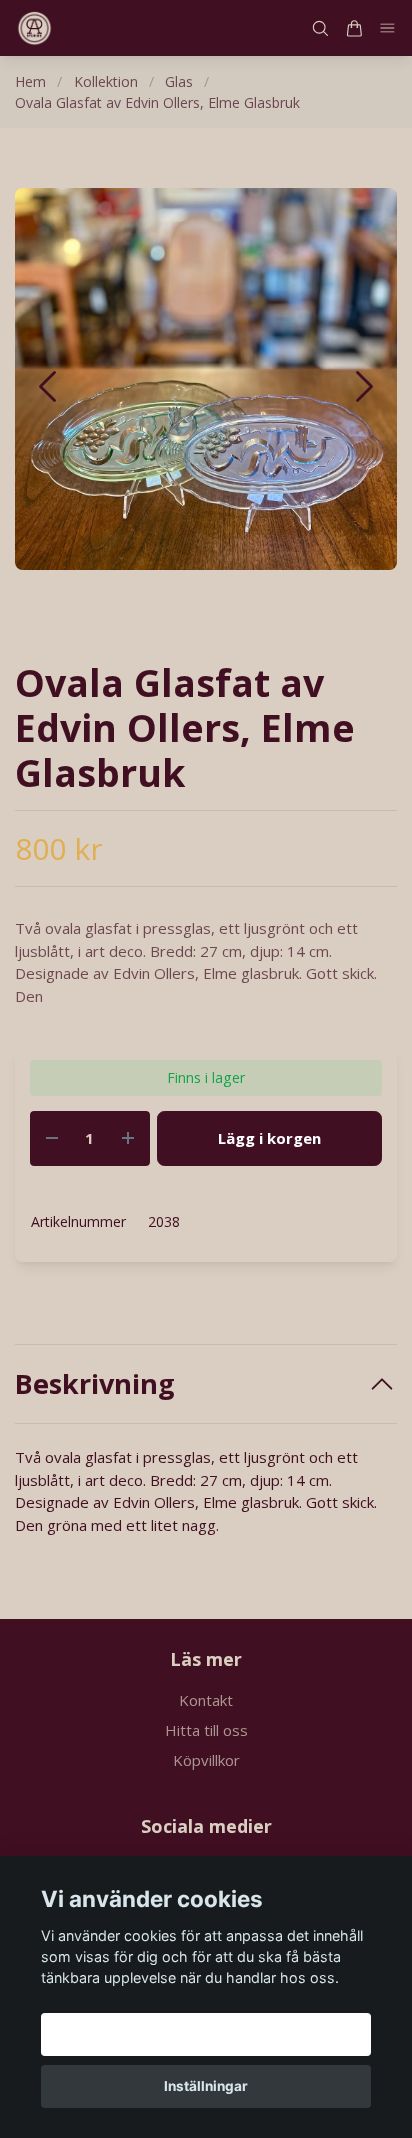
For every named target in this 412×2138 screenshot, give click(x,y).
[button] (364, 386)
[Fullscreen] (206, 379)
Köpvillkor (206, 1760)
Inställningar (206, 2086)
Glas (179, 81)
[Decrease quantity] (52, 1138)
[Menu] (388, 28)
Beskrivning (95, 1384)
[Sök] (320, 28)
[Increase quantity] (128, 1138)
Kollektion (106, 81)
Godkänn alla (206, 2034)
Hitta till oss (206, 1730)
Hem (30, 81)
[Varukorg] (354, 28)
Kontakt (206, 1700)
